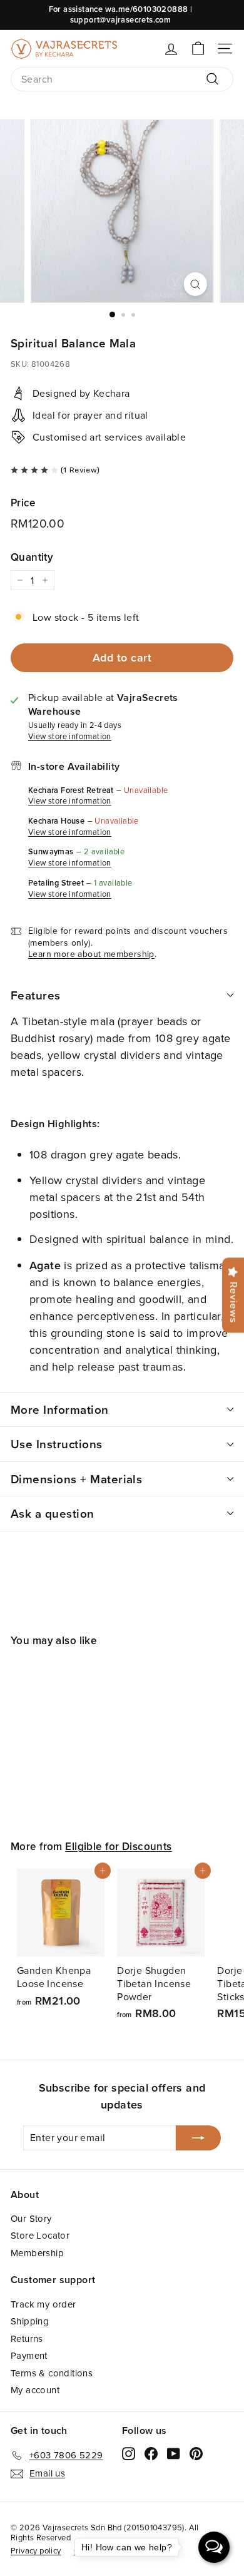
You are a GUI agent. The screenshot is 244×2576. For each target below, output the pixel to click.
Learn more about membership (91, 954)
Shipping (30, 2321)
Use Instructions (57, 1444)
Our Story (31, 2218)
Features (36, 995)
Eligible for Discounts (118, 1846)
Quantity (32, 557)
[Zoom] (195, 284)
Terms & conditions (52, 2373)
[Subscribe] (198, 2138)
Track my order (43, 2304)
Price (23, 503)
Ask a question (53, 1513)
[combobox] (122, 79)
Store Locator (40, 2235)
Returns (27, 2338)
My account (35, 2390)
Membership (37, 2253)
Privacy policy (36, 2550)
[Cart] (198, 49)
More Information (60, 1409)
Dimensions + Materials (76, 1479)
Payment (29, 2355)
